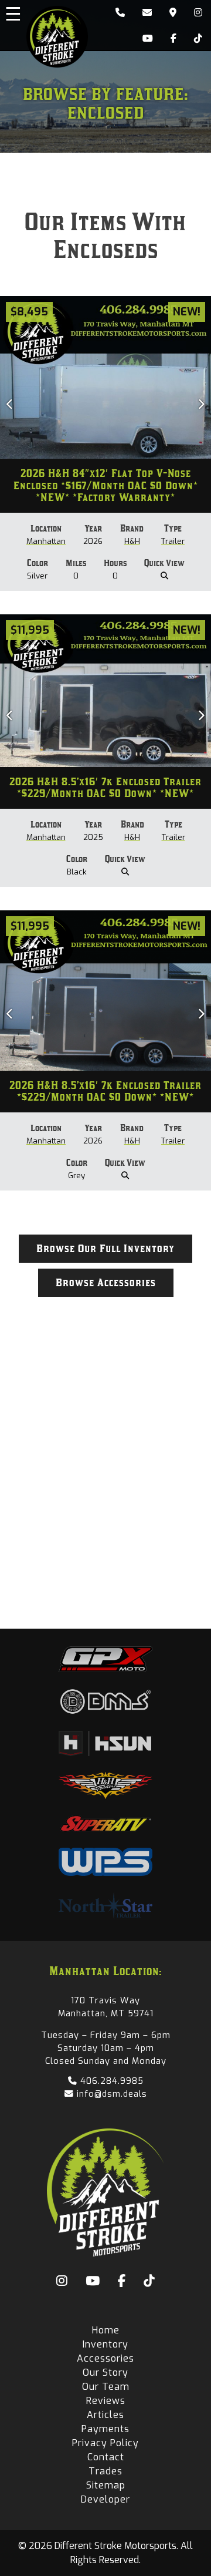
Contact (106, 2457)
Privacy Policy (105, 2443)
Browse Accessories (106, 1283)
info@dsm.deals (110, 2094)
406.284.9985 (110, 2081)
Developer (105, 2499)
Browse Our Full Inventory (105, 1249)
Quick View (164, 563)
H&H (132, 541)
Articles (105, 2415)
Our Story (105, 2372)
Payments (105, 2429)
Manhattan (46, 541)
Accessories (105, 2358)
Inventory (105, 2344)
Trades (105, 2471)
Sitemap (106, 2485)
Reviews (106, 2401)
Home (106, 2330)
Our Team (106, 2387)
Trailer (173, 541)
